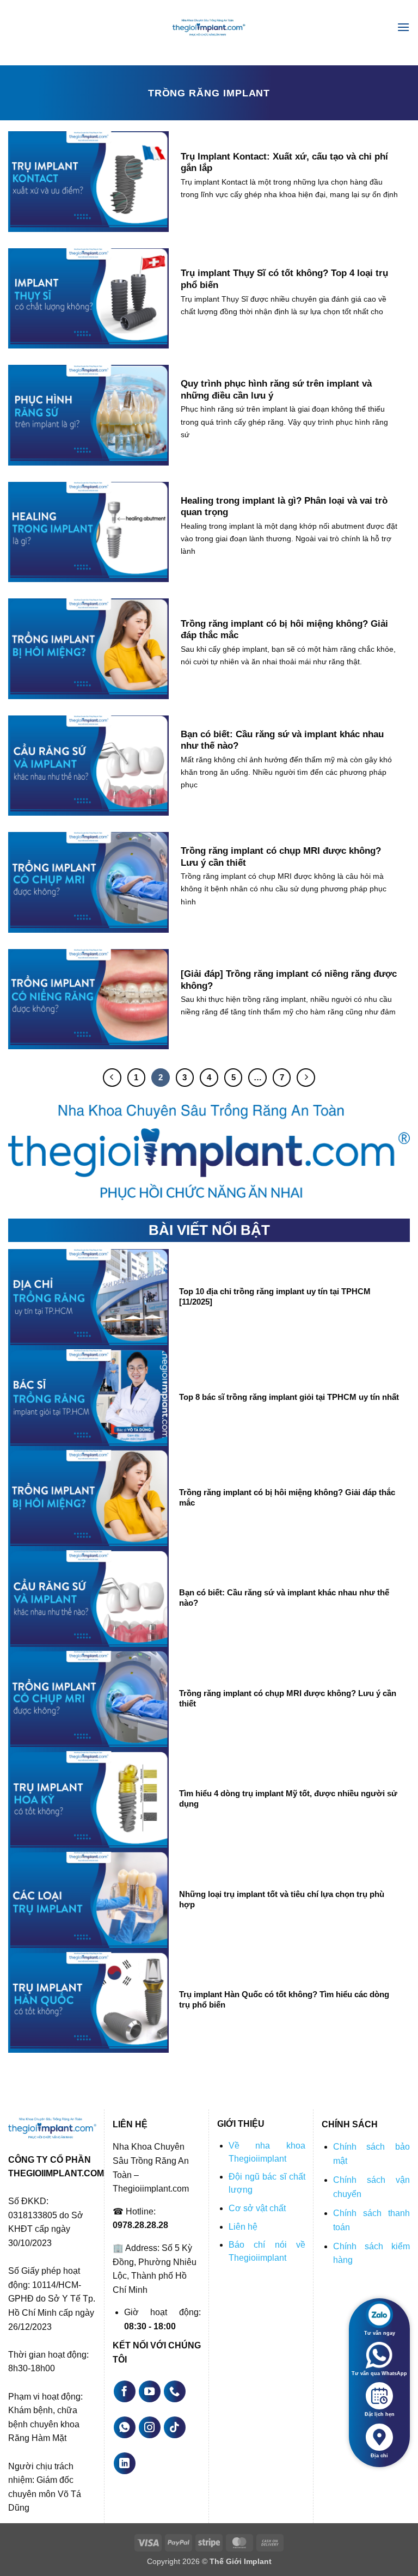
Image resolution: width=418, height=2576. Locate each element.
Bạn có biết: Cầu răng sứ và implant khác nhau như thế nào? (282, 740)
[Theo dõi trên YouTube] (150, 2391)
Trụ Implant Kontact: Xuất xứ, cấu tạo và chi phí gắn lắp (284, 163)
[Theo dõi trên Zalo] (175, 2391)
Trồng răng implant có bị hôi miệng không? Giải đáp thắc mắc (284, 630)
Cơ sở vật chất (257, 2208)
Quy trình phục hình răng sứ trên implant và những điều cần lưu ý (276, 390)
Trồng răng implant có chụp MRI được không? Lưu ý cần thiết (281, 857)
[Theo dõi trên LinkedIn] (125, 2463)
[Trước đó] (112, 1078)
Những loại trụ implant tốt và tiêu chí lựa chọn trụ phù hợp (282, 1899)
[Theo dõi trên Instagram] (150, 2427)
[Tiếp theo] (306, 1078)
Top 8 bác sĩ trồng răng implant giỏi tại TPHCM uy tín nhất (289, 1397)
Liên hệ (243, 2227)
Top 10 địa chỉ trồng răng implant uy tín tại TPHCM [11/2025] (275, 1297)
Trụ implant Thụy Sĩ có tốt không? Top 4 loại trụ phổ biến (284, 279)
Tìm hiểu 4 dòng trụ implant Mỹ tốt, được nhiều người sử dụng (288, 1799)
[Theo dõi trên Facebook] (125, 2391)
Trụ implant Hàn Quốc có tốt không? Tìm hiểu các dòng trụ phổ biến (284, 2000)
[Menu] (403, 27)
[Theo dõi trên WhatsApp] (125, 2427)
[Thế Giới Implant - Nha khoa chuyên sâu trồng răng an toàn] (209, 27)
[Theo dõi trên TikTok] (175, 2427)
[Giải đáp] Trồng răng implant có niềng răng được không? (289, 980)
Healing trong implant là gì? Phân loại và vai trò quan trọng (284, 507)
